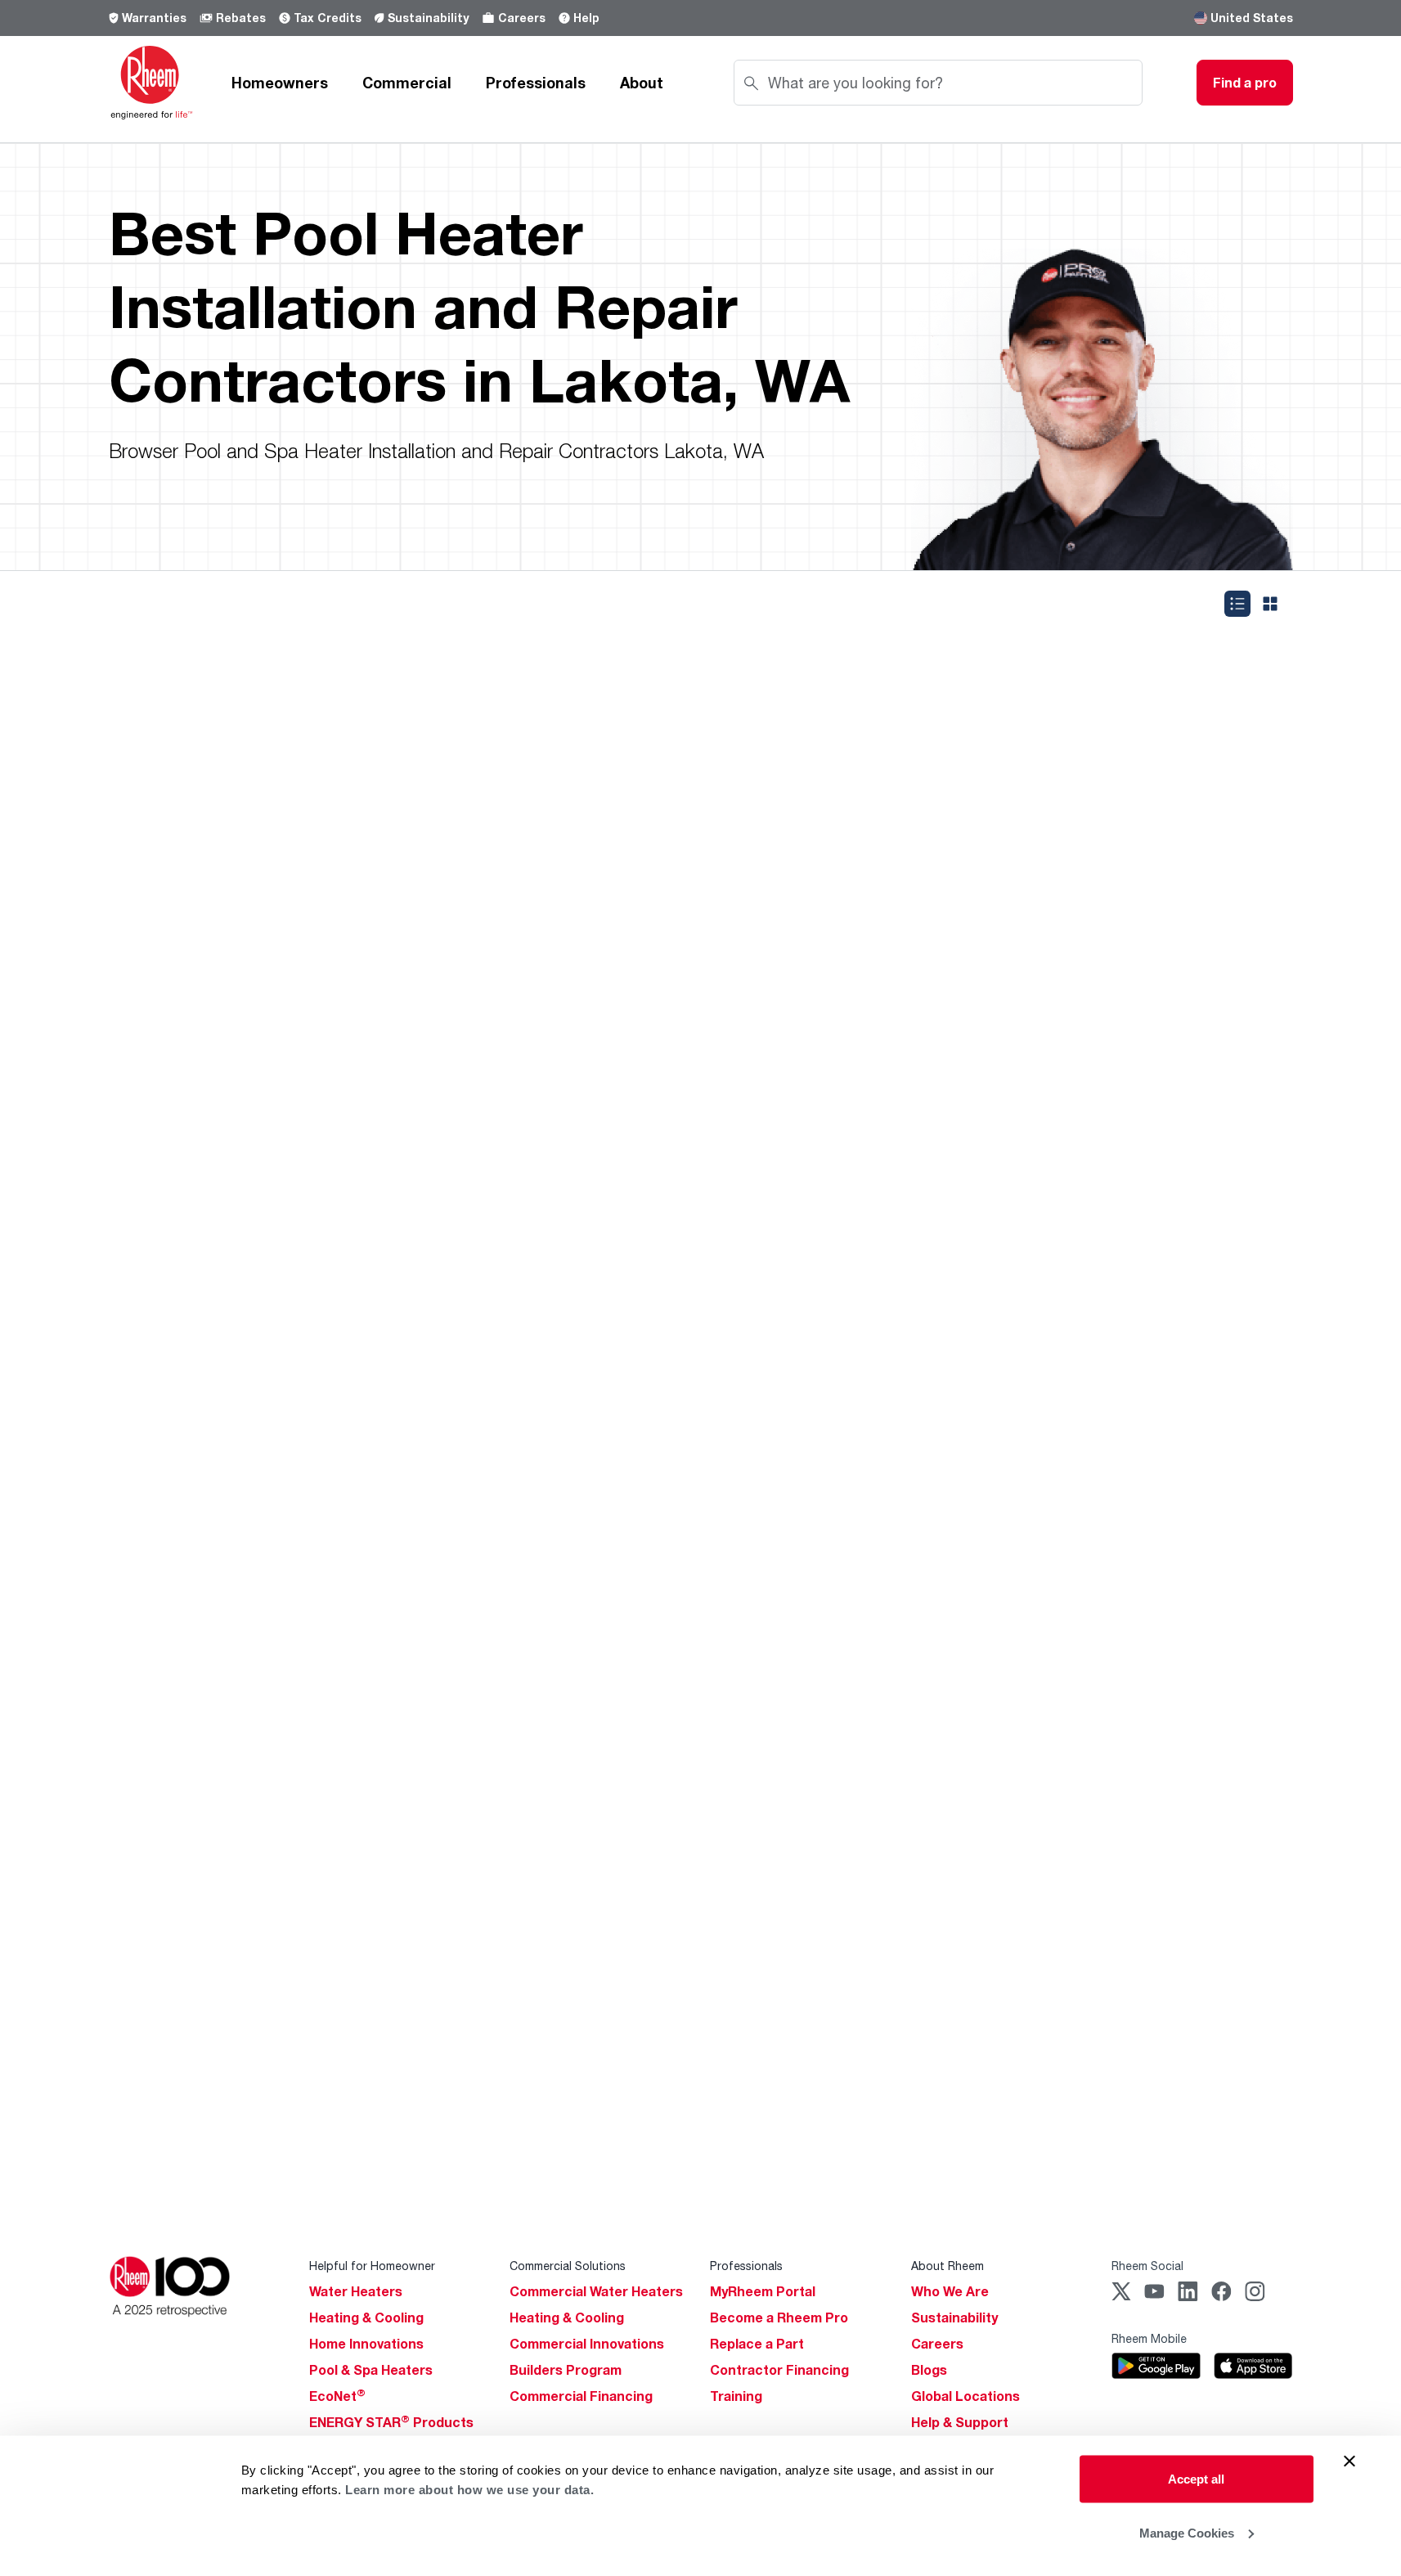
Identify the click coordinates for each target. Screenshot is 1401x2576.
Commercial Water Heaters (596, 2291)
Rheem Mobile (1149, 2338)
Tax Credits (328, 18)
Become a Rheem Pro (779, 2318)
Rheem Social (1147, 2266)
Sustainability (428, 18)
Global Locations (965, 2396)
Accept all (1196, 2479)
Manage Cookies (1187, 2532)
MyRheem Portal (763, 2291)
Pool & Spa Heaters (371, 2370)
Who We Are (950, 2291)
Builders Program (566, 2370)
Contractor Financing (779, 2370)
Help (586, 18)
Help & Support (960, 2422)
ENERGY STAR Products (391, 2422)
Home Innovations (366, 2344)
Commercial (407, 83)
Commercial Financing (581, 2396)
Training (736, 2396)
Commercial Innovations (587, 2344)
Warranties (154, 18)
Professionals (536, 83)
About (642, 83)
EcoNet (337, 2396)
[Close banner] (1349, 2461)
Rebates (241, 18)
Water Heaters (356, 2291)
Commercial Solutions (568, 2266)
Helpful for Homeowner (372, 2266)
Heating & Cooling (366, 2318)
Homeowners (280, 83)
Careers (522, 18)
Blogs (929, 2370)
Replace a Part (757, 2344)
